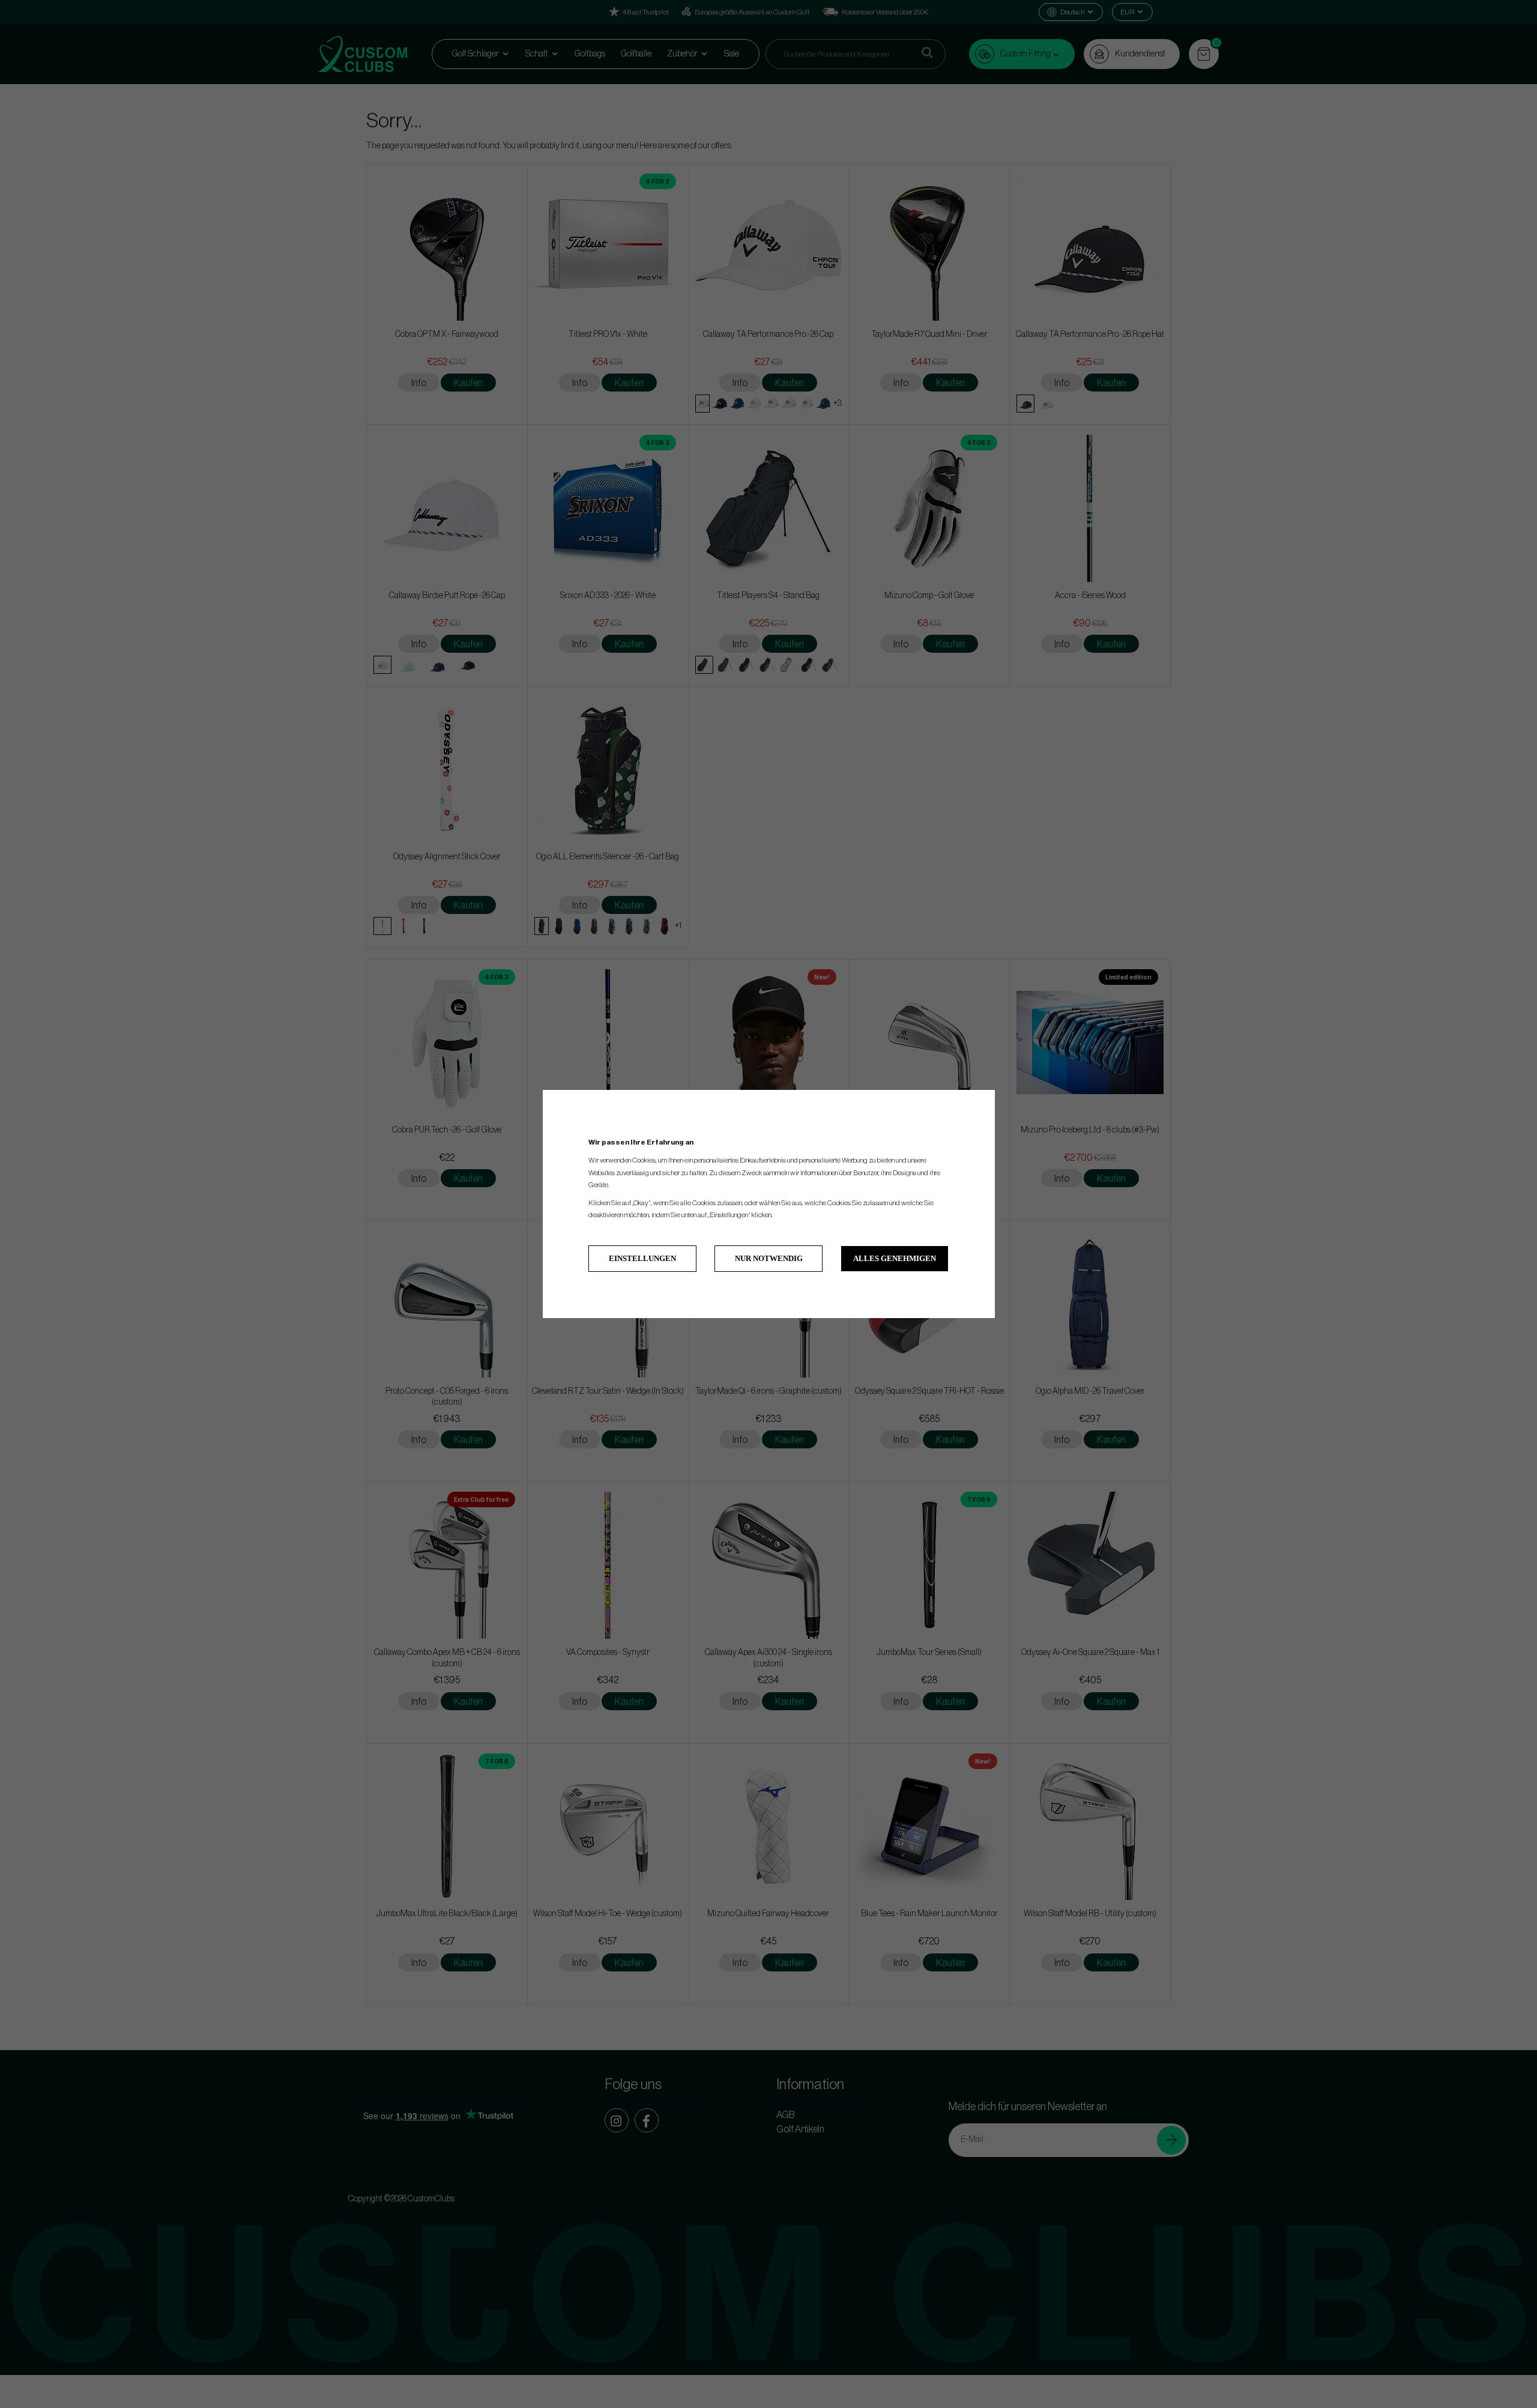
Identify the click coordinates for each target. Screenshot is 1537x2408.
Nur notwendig (769, 1258)
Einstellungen (642, 1258)
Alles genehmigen (895, 1258)
